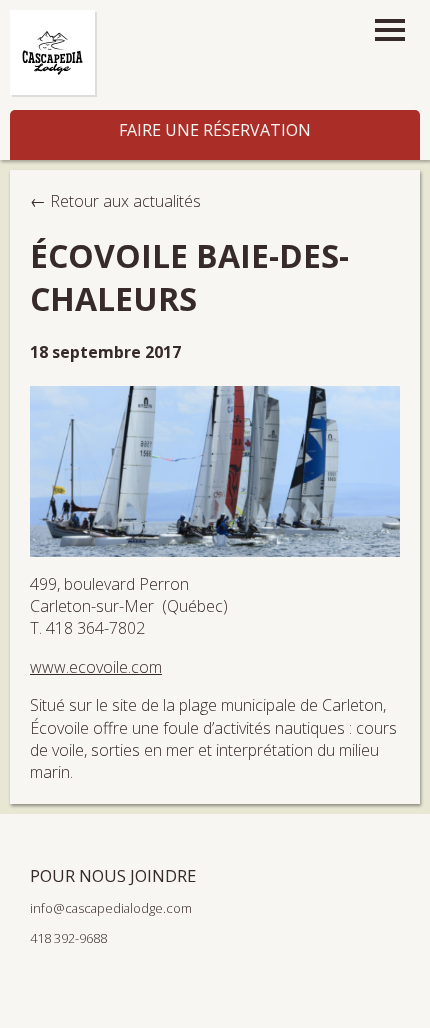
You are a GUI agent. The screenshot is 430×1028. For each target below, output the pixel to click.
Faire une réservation (215, 130)
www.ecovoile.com (96, 667)
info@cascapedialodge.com (111, 908)
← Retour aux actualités (115, 201)
